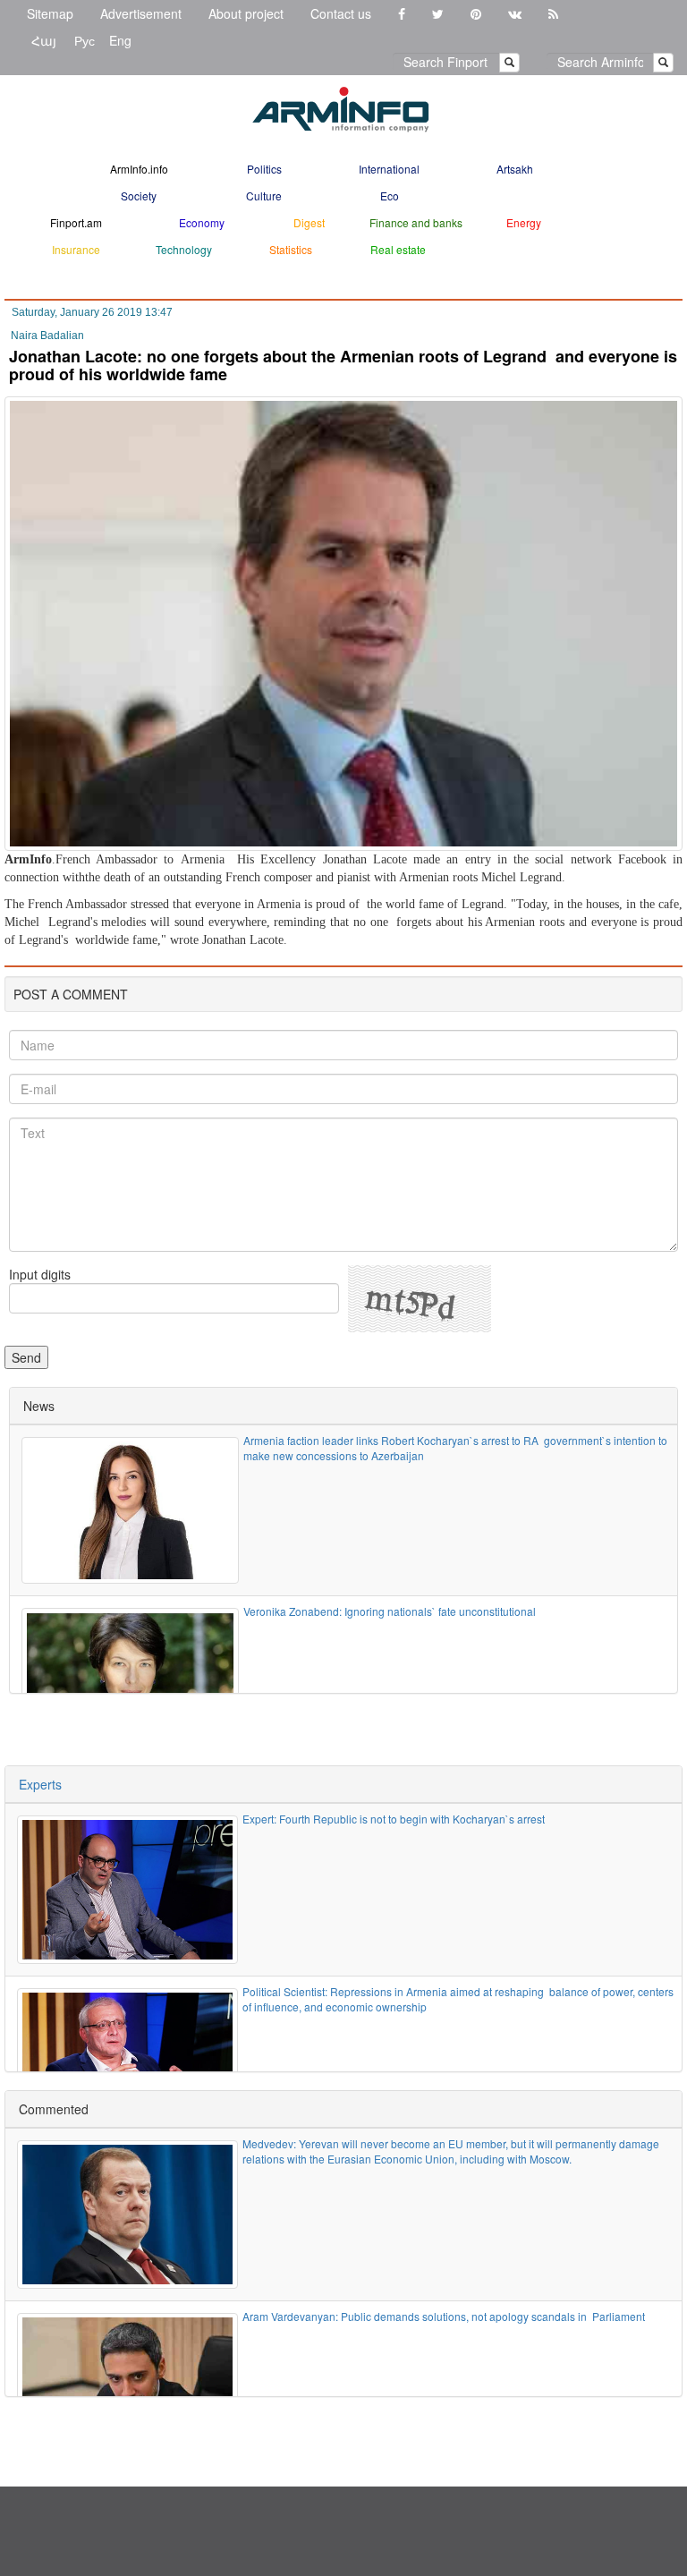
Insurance (76, 249)
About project (246, 13)
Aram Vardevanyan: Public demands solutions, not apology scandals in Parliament (444, 2316)
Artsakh (515, 169)
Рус (85, 40)
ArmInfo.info (139, 169)
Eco (390, 196)
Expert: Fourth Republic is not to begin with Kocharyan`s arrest (394, 1819)
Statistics (291, 249)
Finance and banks (416, 222)
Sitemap (50, 13)
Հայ (44, 40)
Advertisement (141, 13)
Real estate (398, 249)
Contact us (341, 13)
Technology (184, 249)
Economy (202, 222)
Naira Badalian (47, 336)
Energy (524, 222)
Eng (120, 40)
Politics (264, 169)
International (389, 169)
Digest (309, 222)
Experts (40, 1784)
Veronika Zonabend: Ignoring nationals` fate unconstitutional (390, 1611)
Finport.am (76, 222)
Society (139, 196)
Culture (264, 196)
